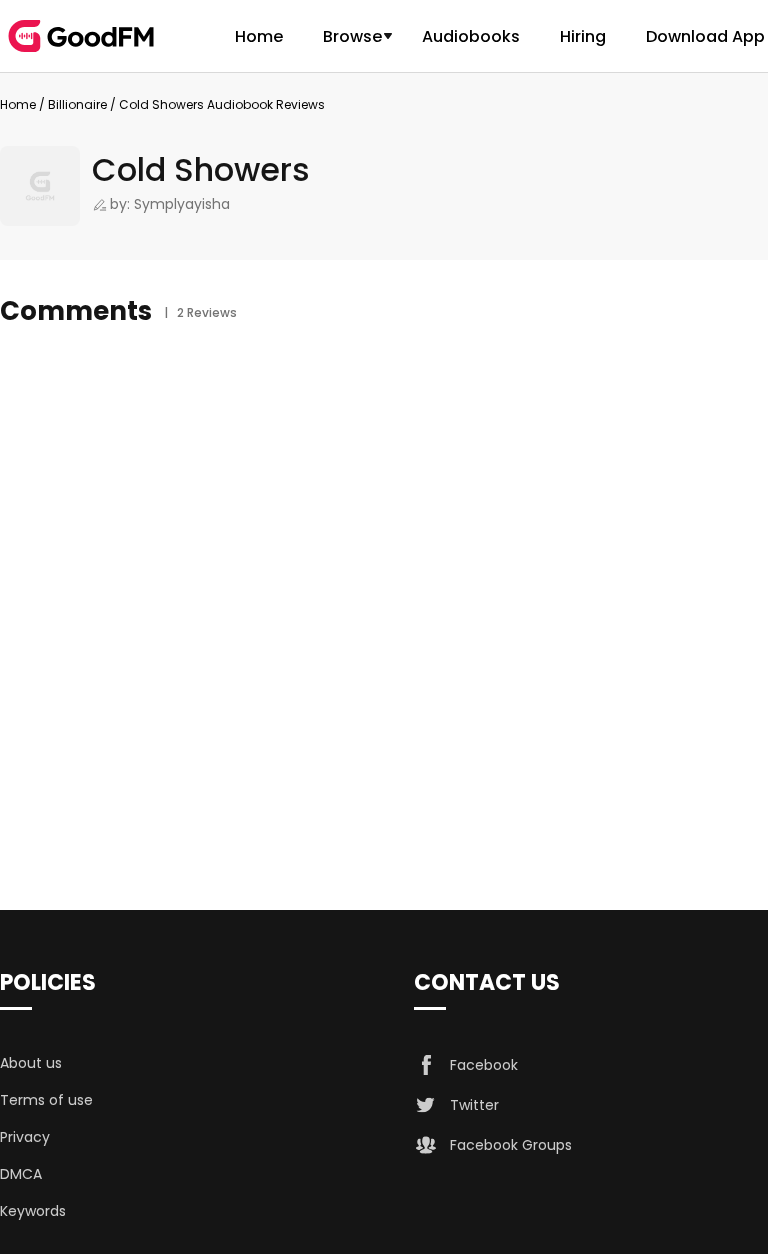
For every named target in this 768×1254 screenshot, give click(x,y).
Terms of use (46, 1100)
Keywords (33, 1211)
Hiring (583, 36)
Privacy (25, 1137)
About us (31, 1063)
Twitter (474, 1105)
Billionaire (77, 104)
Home (259, 36)
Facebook (484, 1065)
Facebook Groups (511, 1145)
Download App (705, 36)
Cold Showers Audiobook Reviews (222, 104)
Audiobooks (471, 36)
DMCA (21, 1174)
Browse (352, 36)
